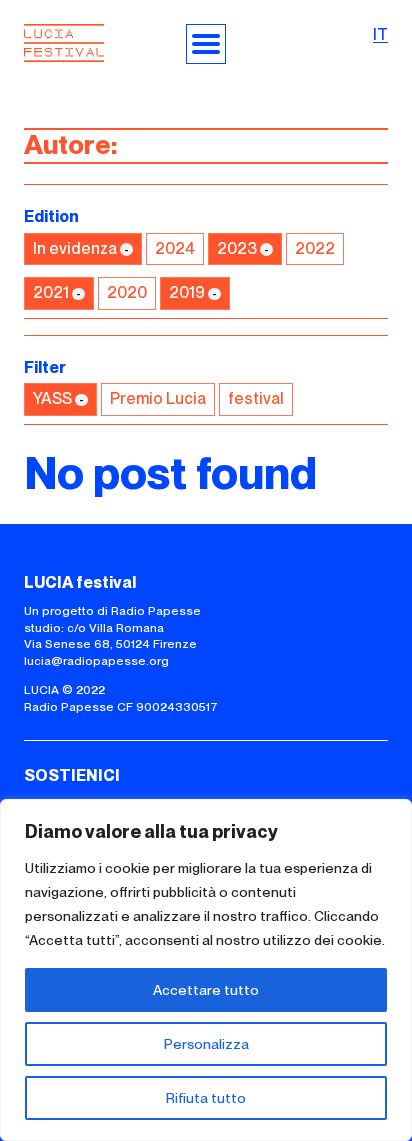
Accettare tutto (206, 990)
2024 (175, 248)
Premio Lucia (158, 398)
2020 (127, 292)
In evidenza (75, 248)
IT (380, 34)
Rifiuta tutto (206, 1098)
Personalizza (206, 1044)
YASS (52, 398)
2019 (187, 292)
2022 (315, 248)
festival (256, 398)
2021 (51, 292)
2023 (237, 248)
